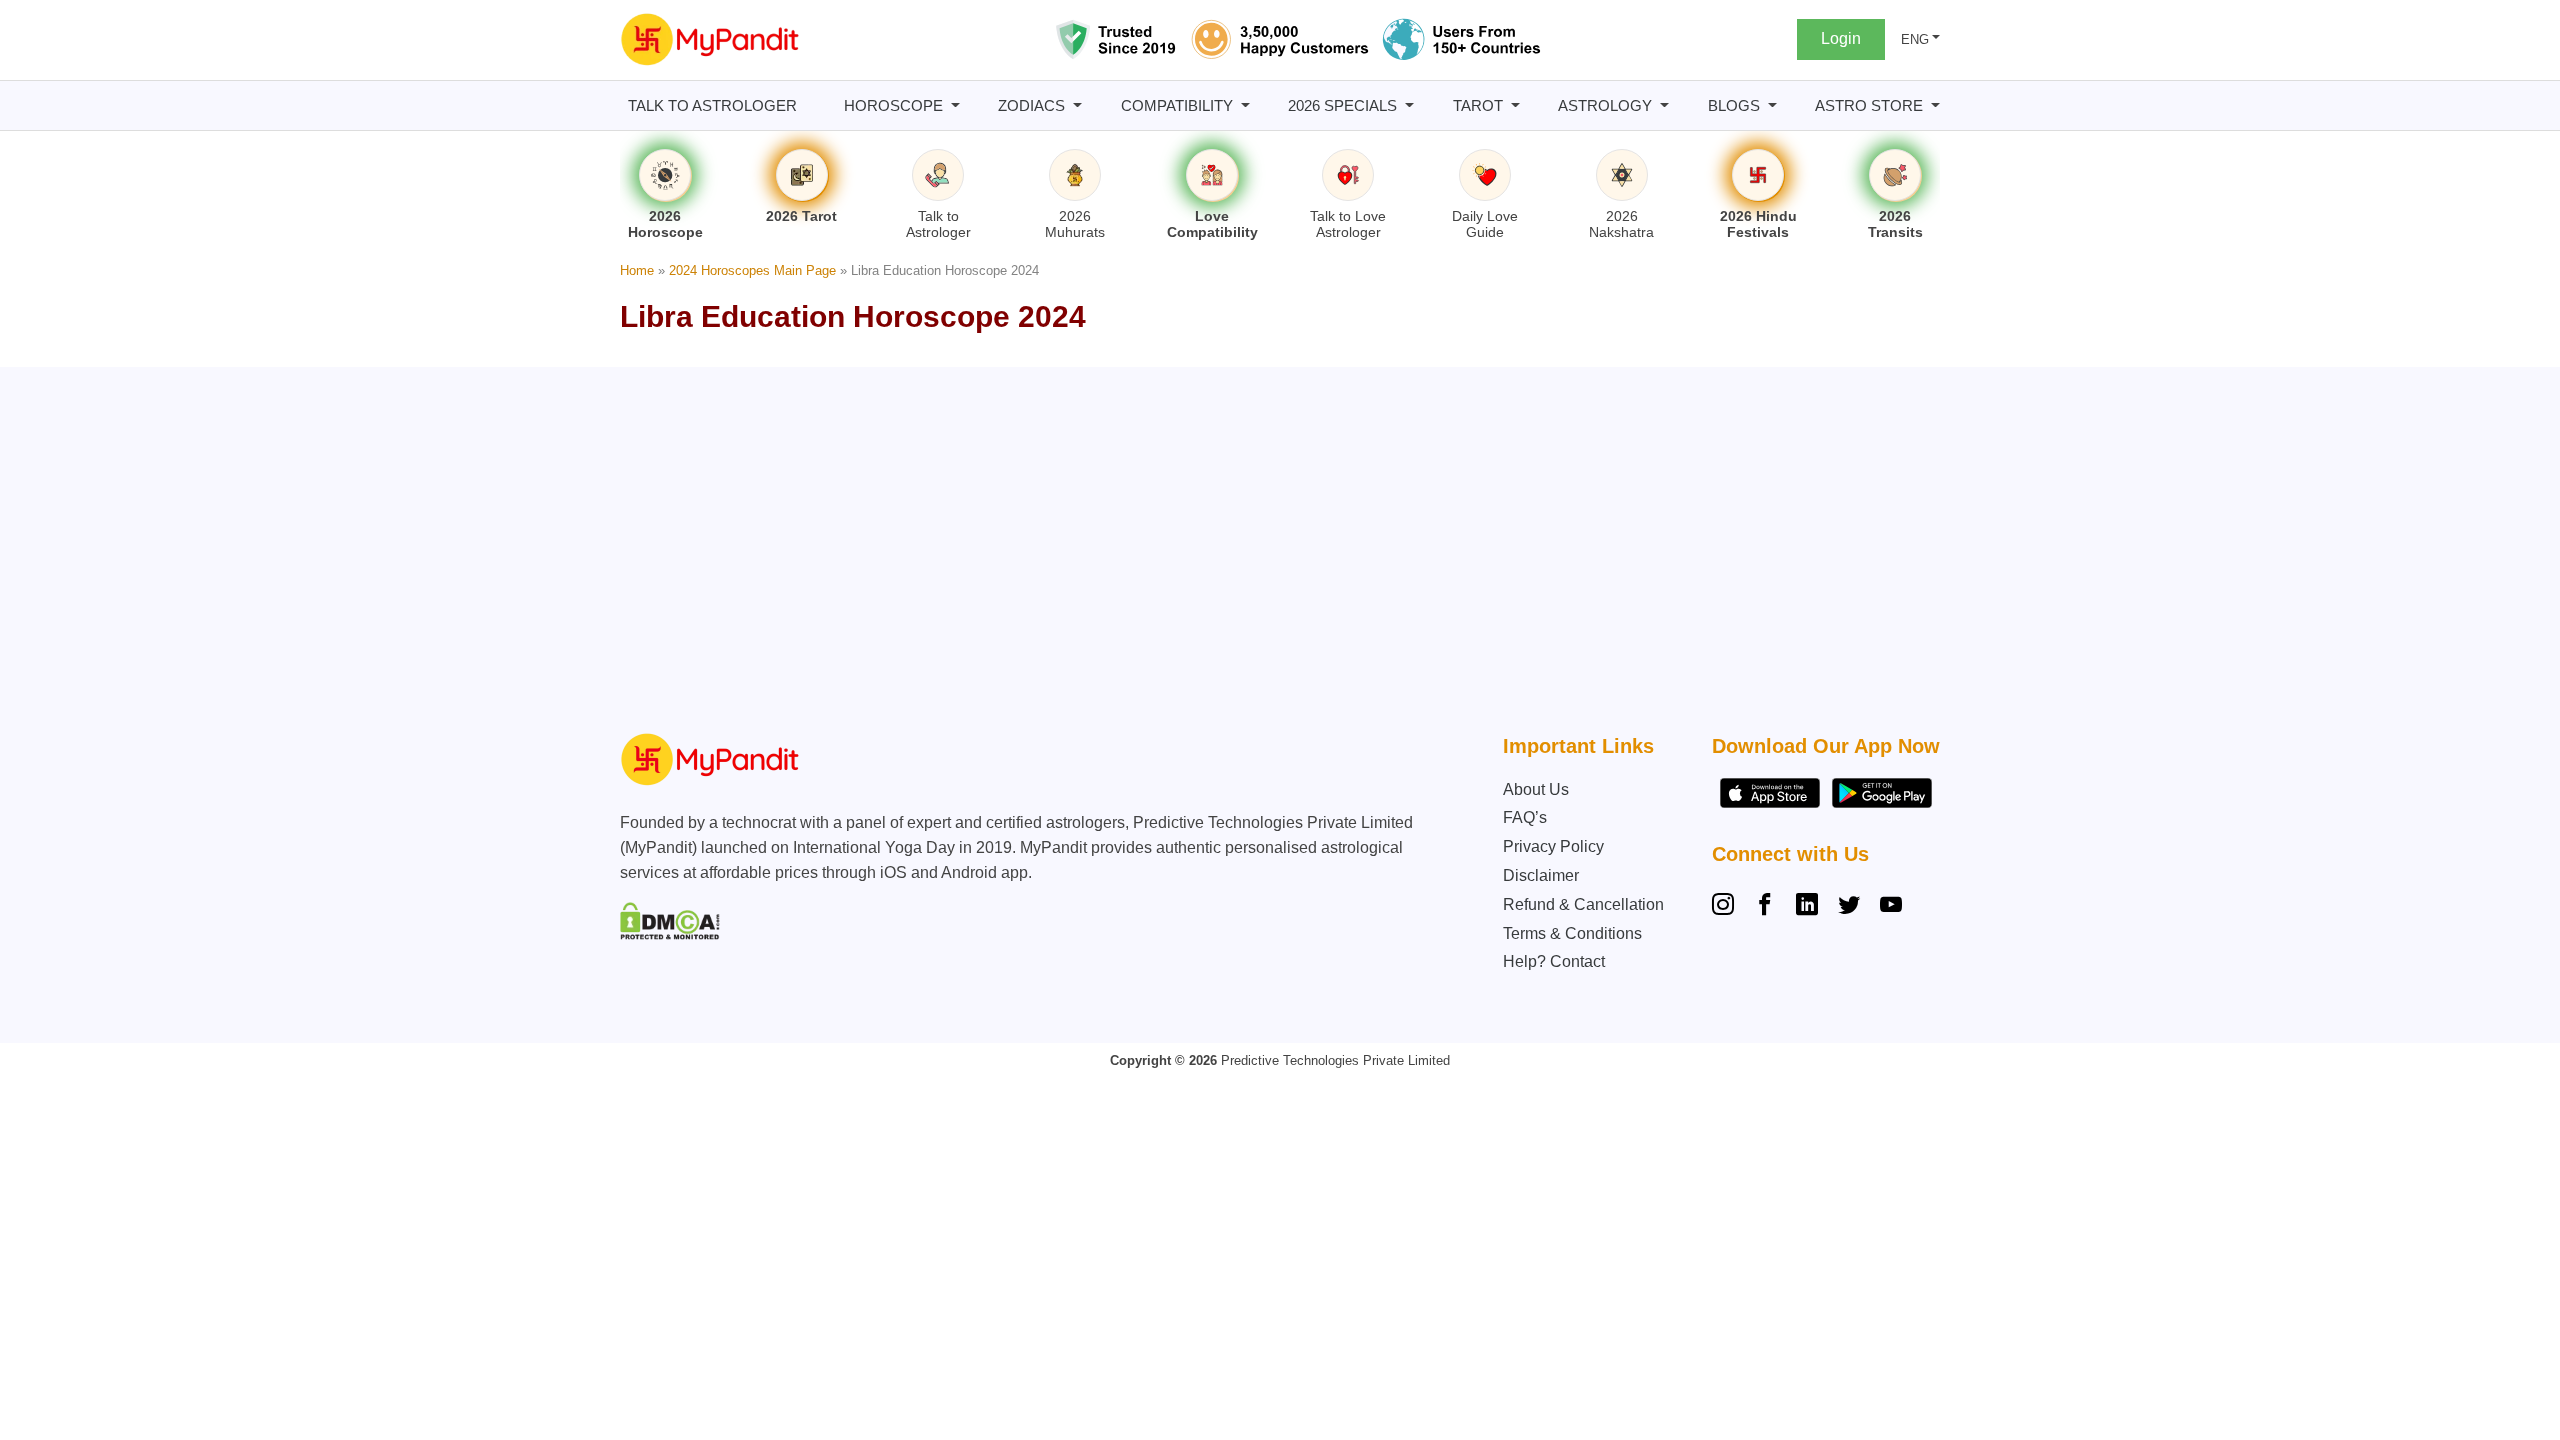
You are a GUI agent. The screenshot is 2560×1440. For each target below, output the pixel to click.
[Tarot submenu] (1515, 105)
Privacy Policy (1553, 846)
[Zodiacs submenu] (1077, 105)
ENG (1915, 39)
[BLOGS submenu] (1772, 105)
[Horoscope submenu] (955, 105)
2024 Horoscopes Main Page (752, 270)
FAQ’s (1525, 817)
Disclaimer (1541, 875)
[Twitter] (1849, 907)
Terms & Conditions (1572, 933)
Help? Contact (1554, 961)
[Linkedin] (1807, 907)
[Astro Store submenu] (1935, 105)
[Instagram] (1727, 907)
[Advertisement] (1275, 555)
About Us (1536, 789)
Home (637, 270)
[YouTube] (1891, 907)
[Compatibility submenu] (1245, 105)
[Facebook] (1765, 907)
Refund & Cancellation (1583, 904)
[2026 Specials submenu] (1409, 105)
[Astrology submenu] (1664, 105)
